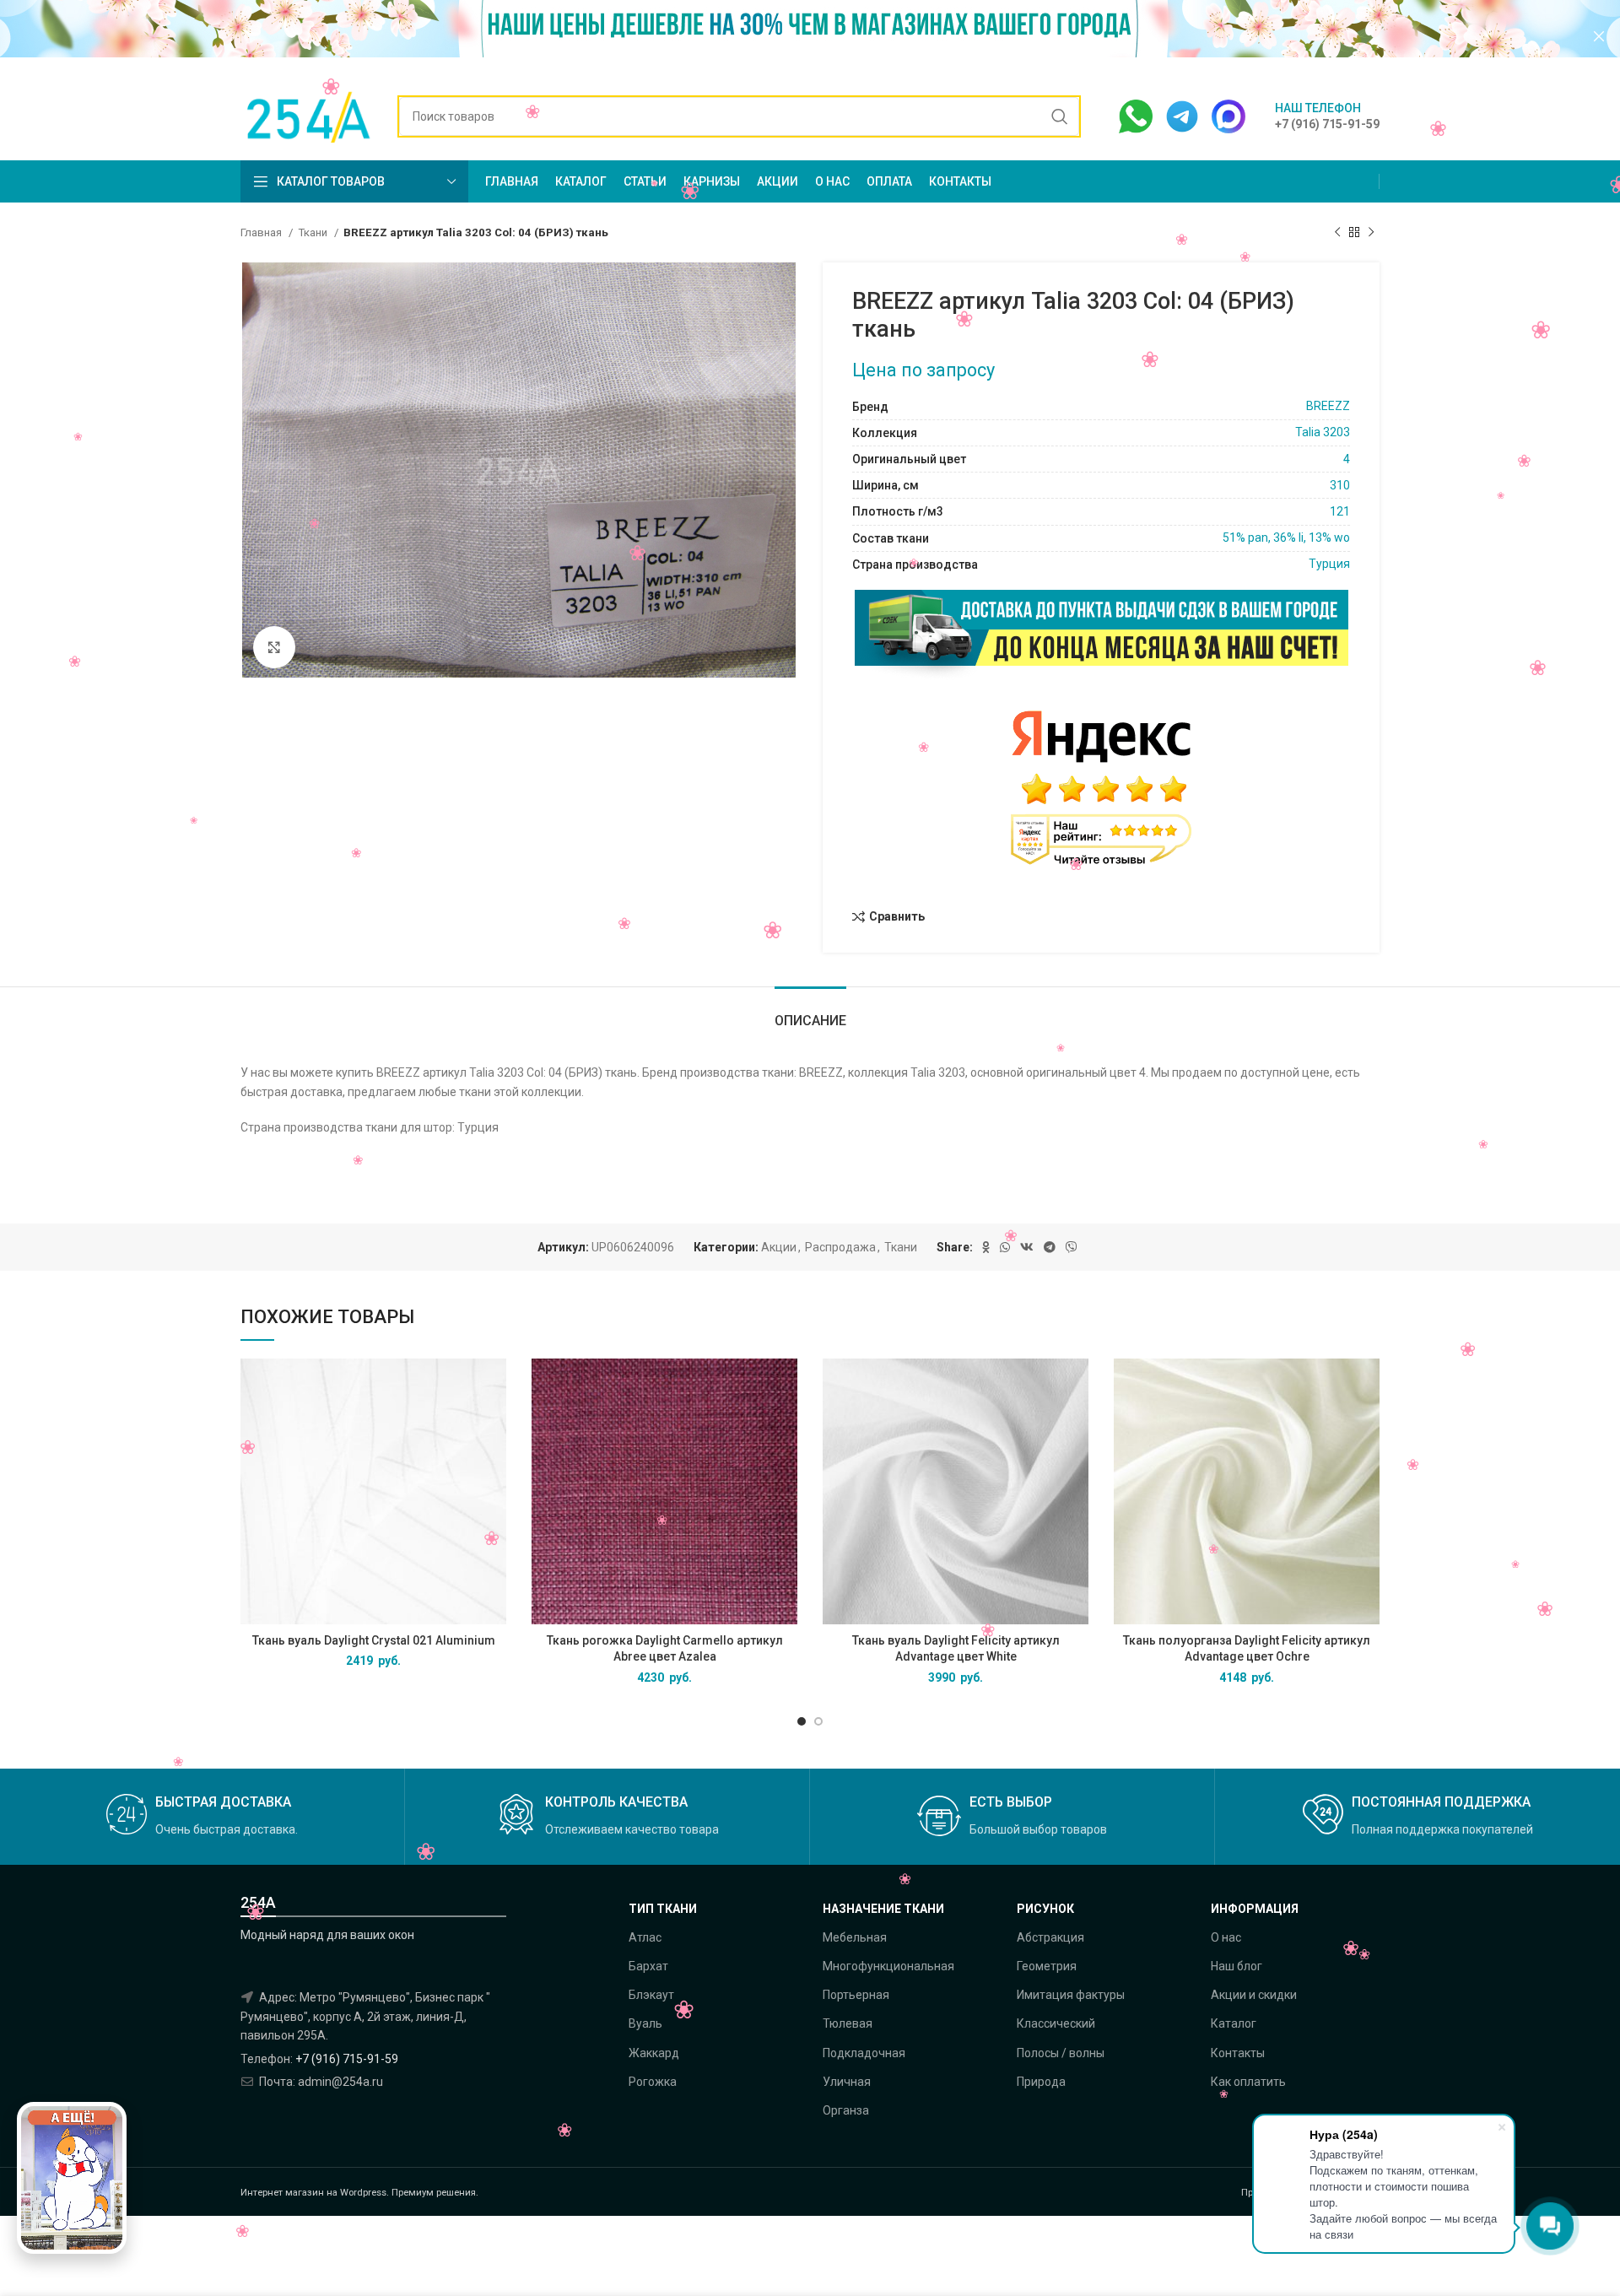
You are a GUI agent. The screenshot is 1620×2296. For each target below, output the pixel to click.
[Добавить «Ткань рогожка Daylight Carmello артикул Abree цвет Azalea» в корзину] (785, 1386)
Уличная (847, 2082)
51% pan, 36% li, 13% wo (1286, 538)
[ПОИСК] (1060, 116)
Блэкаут (651, 1995)
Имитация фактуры (1071, 1995)
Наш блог (1237, 1966)
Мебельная (855, 1937)
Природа (1041, 2082)
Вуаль (645, 2023)
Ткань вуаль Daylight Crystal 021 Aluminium (374, 1640)
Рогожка (653, 2082)
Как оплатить (1248, 2082)
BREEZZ (1328, 406)
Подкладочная (864, 2053)
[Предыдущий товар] (1337, 233)
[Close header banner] (1599, 36)
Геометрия (1047, 1966)
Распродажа (840, 1247)
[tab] (810, 1012)
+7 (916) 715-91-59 (347, 2059)
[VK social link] (1027, 1247)
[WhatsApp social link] (1005, 1247)
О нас (1226, 1937)
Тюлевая (848, 2023)
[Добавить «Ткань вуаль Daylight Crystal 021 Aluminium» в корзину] (494, 1386)
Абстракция (1050, 1937)
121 (1340, 511)
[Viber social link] (1072, 1247)
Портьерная (856, 1995)
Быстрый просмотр (494, 1424)
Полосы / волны (1061, 2053)
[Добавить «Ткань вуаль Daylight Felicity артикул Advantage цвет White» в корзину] (1076, 1386)
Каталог (1234, 2023)
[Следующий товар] (1371, 233)
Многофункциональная (888, 1966)
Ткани (314, 232)
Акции (779, 1247)
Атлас (645, 1937)
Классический (1056, 2023)
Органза (846, 2110)
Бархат (648, 1966)
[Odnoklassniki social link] (986, 1247)
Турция (1329, 564)
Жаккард (654, 2053)
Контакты (1238, 2053)
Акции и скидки (1254, 1995)
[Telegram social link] (1050, 1247)
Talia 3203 (1323, 432)
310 (1340, 485)
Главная (262, 232)
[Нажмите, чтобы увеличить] (274, 647)
